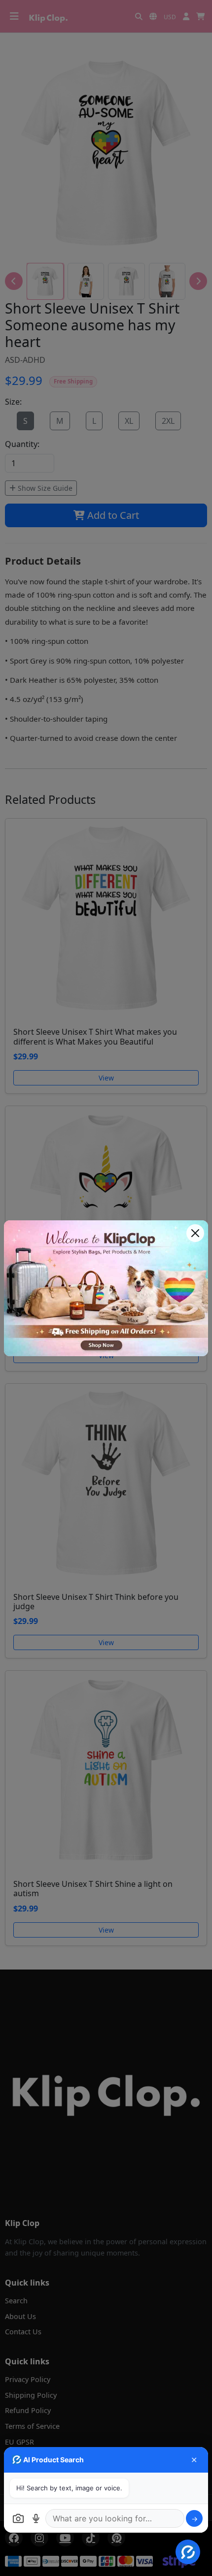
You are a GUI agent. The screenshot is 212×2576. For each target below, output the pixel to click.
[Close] (195, 1233)
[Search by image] (18, 2518)
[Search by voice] (36, 2518)
